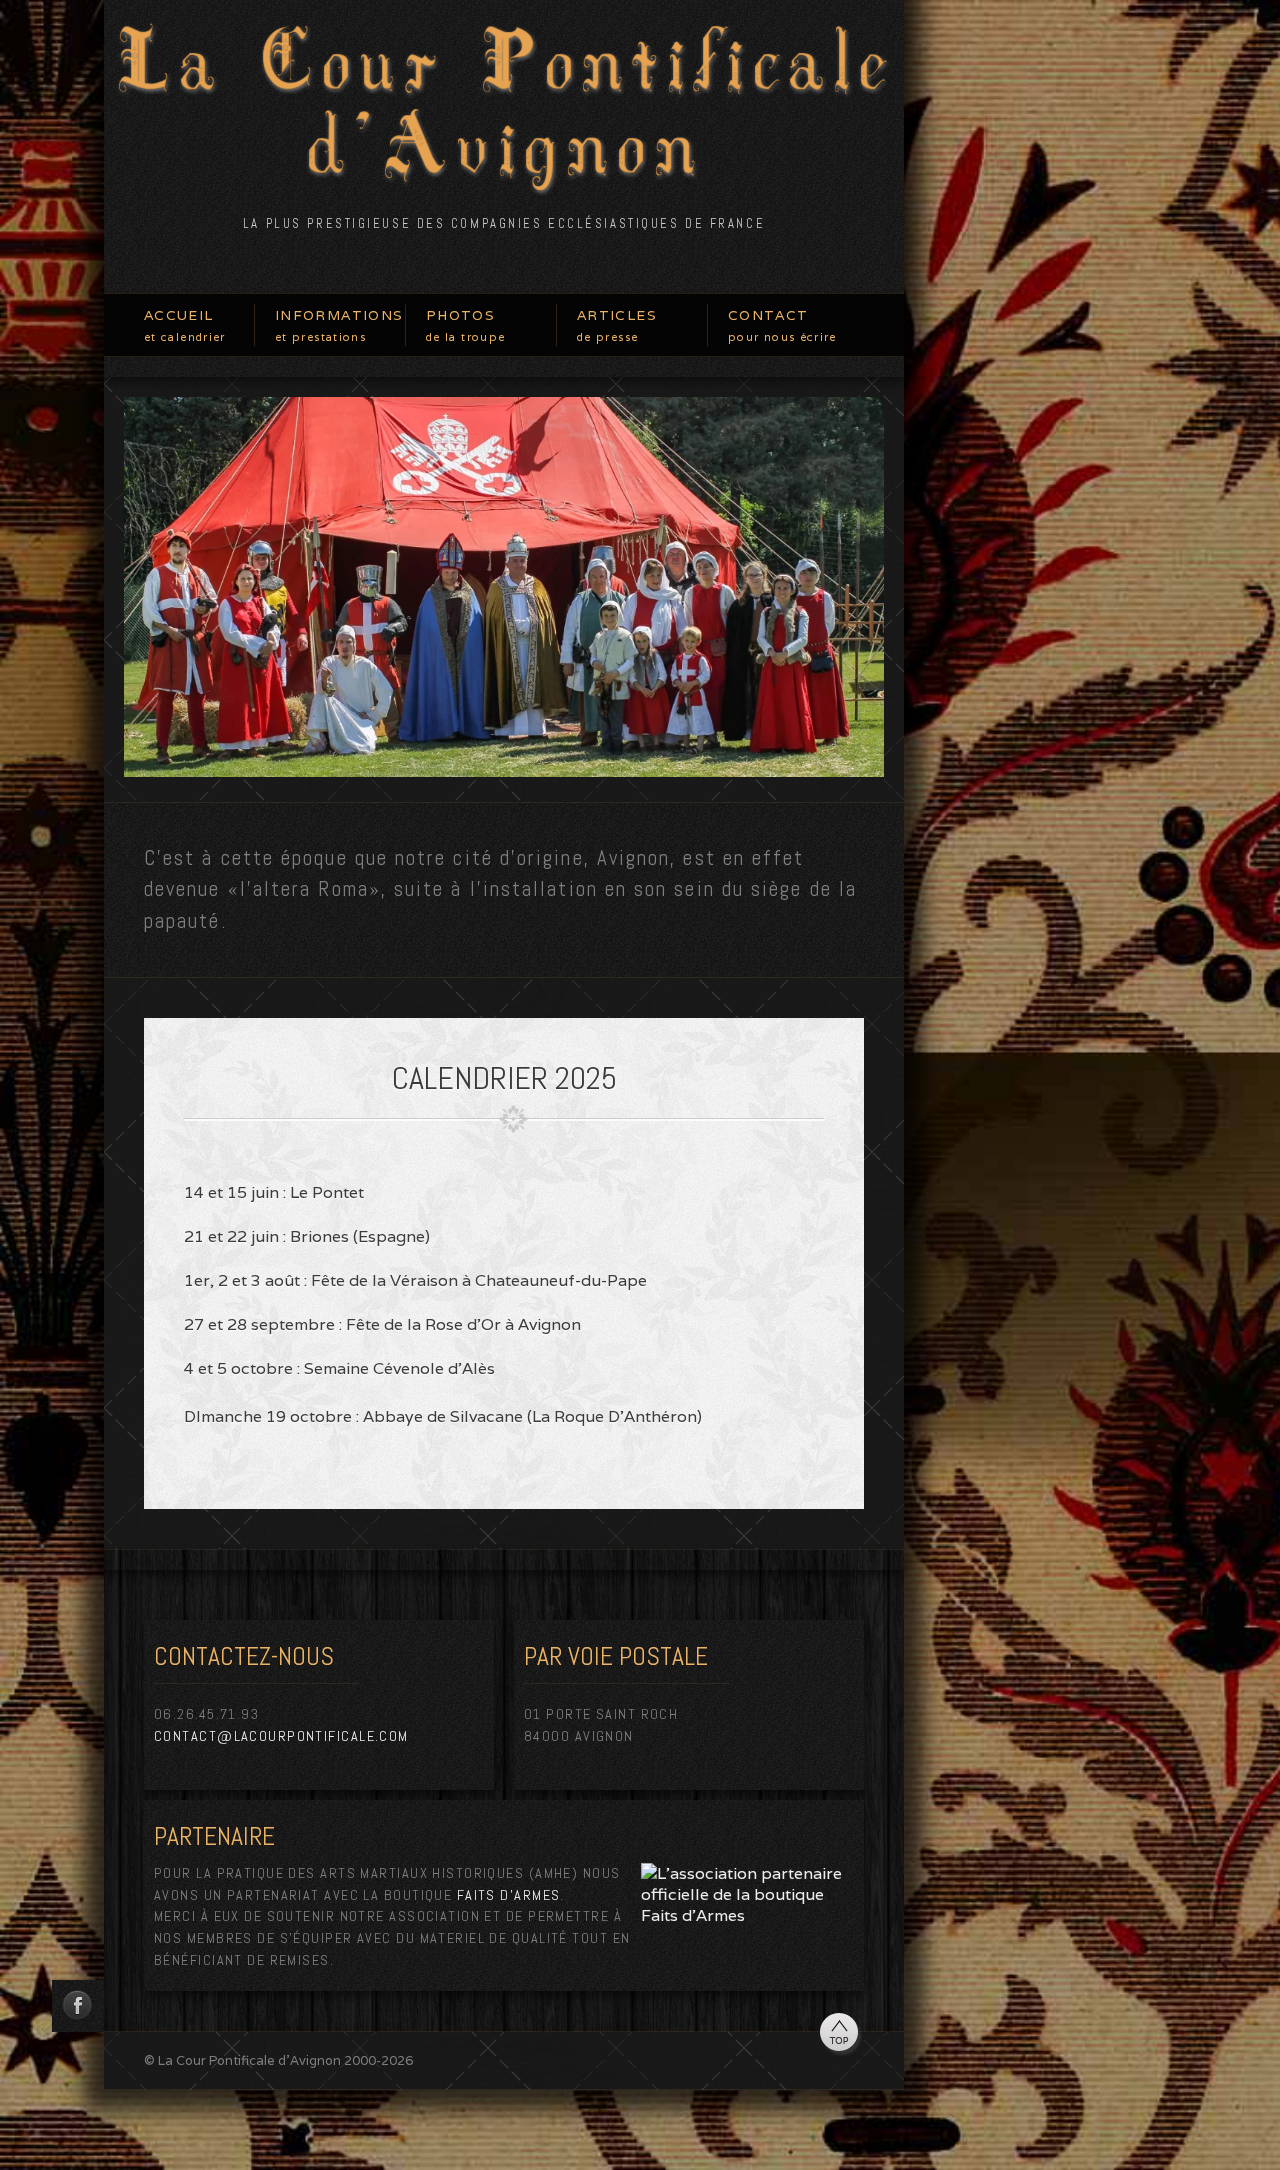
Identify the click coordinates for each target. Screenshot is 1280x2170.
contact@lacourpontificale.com (281, 1736)
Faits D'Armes (509, 1895)
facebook (78, 2006)
